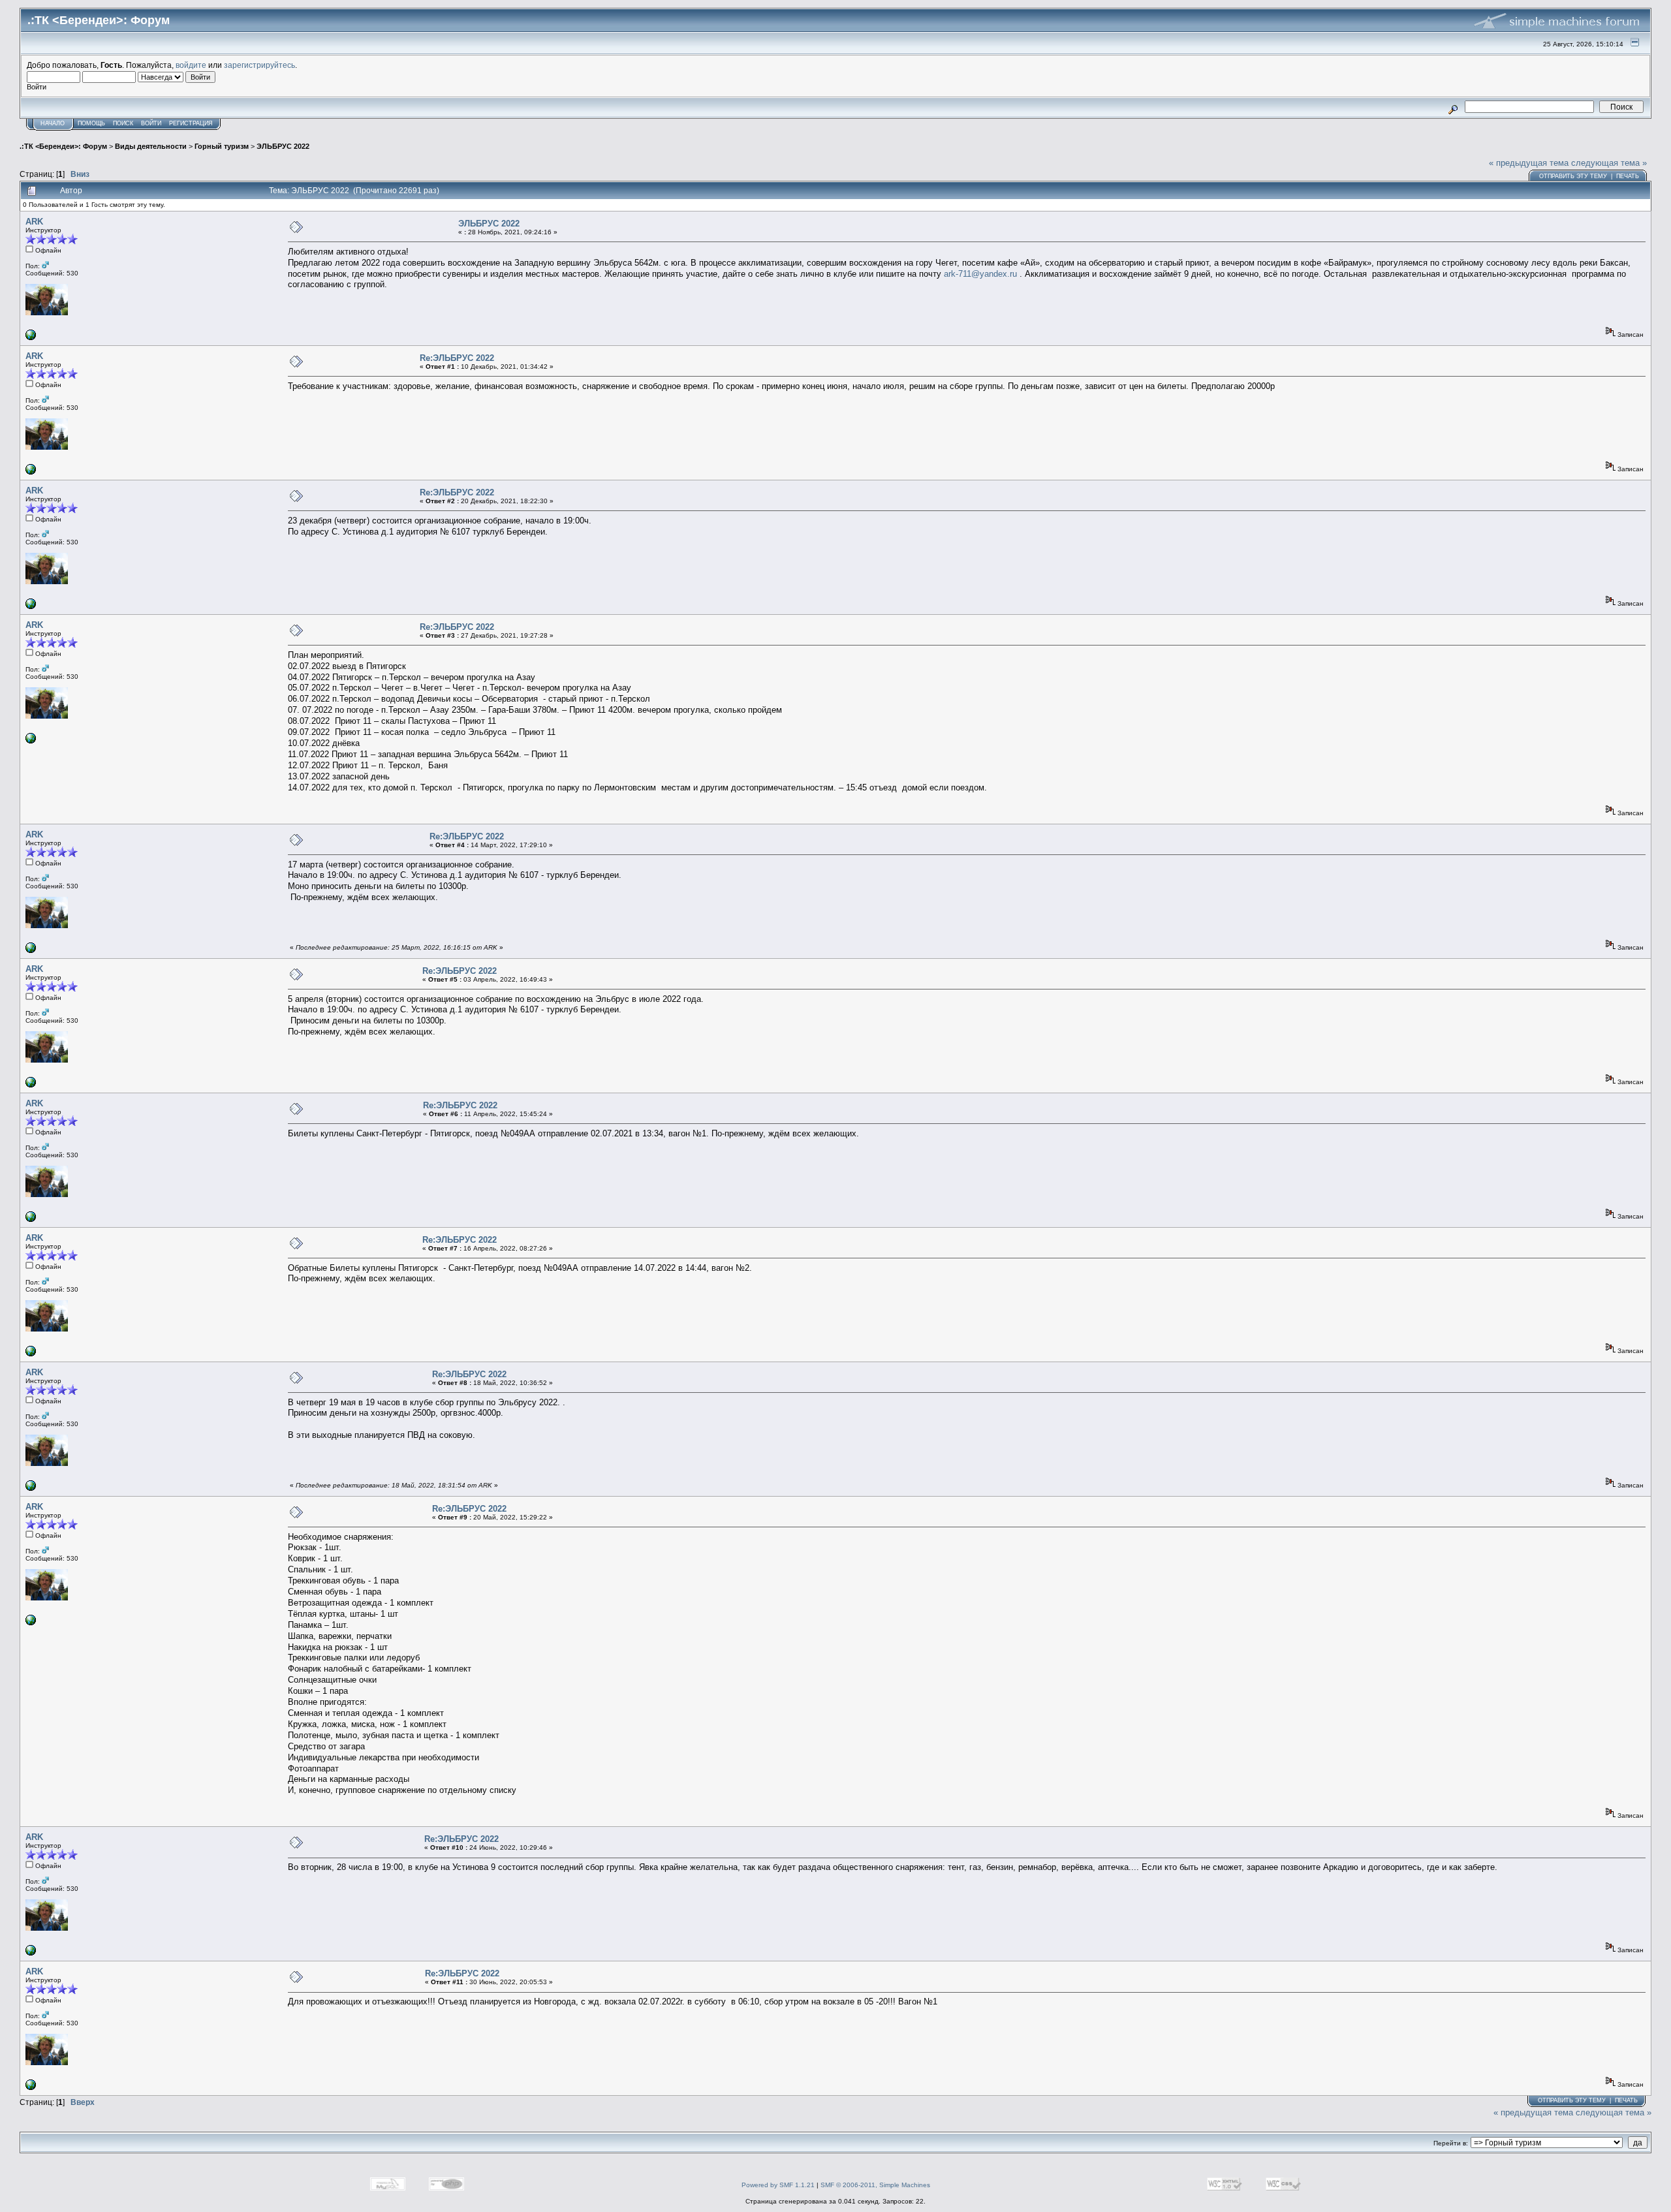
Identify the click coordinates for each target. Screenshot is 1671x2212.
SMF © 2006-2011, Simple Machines (875, 2185)
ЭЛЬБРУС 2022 (283, 146)
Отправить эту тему (1573, 176)
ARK (34, 222)
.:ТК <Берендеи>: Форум (63, 146)
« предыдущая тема (1529, 163)
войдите (191, 65)
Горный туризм (222, 146)
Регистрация (191, 123)
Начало (53, 123)
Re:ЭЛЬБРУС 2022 (457, 358)
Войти (151, 123)
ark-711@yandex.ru (980, 274)
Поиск (123, 123)
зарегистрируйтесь (259, 65)
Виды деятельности (151, 146)
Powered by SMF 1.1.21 (778, 2185)
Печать (1628, 176)
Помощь (91, 123)
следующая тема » (1609, 163)
